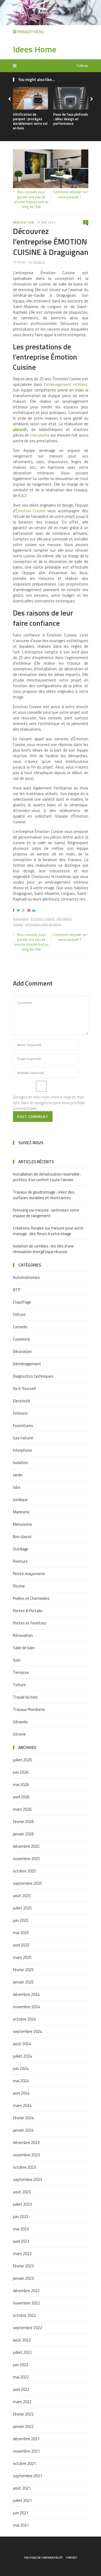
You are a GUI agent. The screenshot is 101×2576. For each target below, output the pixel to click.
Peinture (20, 1561)
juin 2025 (21, 1920)
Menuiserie (22, 1524)
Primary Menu (30, 32)
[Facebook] (14, 910)
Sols (17, 1660)
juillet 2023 (22, 2204)
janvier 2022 (23, 2426)
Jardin (18, 1475)
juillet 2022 (22, 2352)
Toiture (19, 1685)
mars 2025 (22, 1957)
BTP (17, 1290)
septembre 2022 (27, 2328)
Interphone (22, 1450)
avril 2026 (21, 1797)
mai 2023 (21, 2229)
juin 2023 (21, 2217)
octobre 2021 (24, 2463)
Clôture (19, 1314)
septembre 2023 (27, 2180)
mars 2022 (22, 2402)
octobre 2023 (24, 2167)
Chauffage (22, 1302)
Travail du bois (25, 1697)
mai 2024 (21, 2081)
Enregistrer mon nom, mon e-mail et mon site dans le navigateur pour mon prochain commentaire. (49, 1103)
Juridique (20, 1500)
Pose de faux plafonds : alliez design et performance (71, 119)
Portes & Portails (28, 1611)
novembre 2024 (26, 2007)
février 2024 (23, 2118)
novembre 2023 (26, 2155)
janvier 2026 (23, 1834)
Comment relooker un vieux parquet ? (70, 194)
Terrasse (21, 1672)
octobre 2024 (24, 2019)
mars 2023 (22, 2254)
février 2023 (23, 2266)
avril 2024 (21, 2093)
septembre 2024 (27, 2031)
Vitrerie (19, 1734)
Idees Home (35, 49)
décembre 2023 (26, 2143)
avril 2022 (21, 2389)
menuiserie (40, 435)
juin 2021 (21, 2513)
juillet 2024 (22, 2056)
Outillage (21, 1549)
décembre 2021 (26, 2439)
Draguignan (21, 919)
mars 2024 (22, 2105)
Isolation (20, 1463)
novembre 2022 (26, 2303)
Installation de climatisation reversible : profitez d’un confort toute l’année (47, 1177)
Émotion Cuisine (31, 511)
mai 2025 (21, 1933)
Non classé (22, 1537)
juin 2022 (21, 2365)
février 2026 (23, 1822)
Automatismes (26, 1277)
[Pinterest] (30, 910)
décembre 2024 (26, 1994)
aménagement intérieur (67, 384)
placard (19, 429)
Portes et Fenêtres (30, 1623)
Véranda (20, 1722)
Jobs (17, 1487)
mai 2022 (21, 2377)
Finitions (20, 1413)
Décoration (22, 1351)
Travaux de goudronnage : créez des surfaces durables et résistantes (44, 1195)
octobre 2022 (24, 2315)
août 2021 (22, 2488)
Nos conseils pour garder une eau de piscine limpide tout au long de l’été (31, 199)
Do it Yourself (25, 1388)
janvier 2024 (23, 2130)
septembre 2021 (27, 2476)
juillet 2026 (22, 1760)
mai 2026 (21, 1785)
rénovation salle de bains (43, 924)
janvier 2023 (23, 2278)
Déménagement (27, 1364)
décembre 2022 (26, 2291)
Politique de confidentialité (43, 2558)
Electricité (22, 1401)
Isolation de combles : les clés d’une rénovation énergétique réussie (43, 1249)
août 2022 (22, 2340)
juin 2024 (21, 2068)
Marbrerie (21, 1512)
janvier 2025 (23, 1982)
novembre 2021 (26, 2451)
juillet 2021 (22, 2500)
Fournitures (23, 1426)
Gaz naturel (23, 1438)
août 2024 (22, 2044)
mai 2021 (21, 2525)
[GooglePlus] (24, 910)
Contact (72, 2558)
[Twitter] (19, 910)
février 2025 (23, 1970)
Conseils (20, 1327)
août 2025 (22, 1896)
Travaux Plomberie (29, 1709)
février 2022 (23, 2414)
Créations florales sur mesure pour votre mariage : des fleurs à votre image (48, 1231)
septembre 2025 (27, 1883)
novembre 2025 (26, 1859)
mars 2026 (22, 1809)
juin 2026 (21, 1772)
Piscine (19, 1586)
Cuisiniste (22, 1339)
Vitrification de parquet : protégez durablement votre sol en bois (30, 121)
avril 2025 (21, 1945)
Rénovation (24, 222)
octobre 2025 (24, 1871)
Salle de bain (24, 1648)
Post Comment (33, 1116)
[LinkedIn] (35, 910)
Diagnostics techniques (33, 1376)
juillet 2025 (22, 1908)
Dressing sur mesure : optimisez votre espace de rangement (46, 1213)
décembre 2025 (26, 1846)
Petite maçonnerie (29, 1574)
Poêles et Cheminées (31, 1598)
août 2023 (22, 2192)
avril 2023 (21, 2241)
